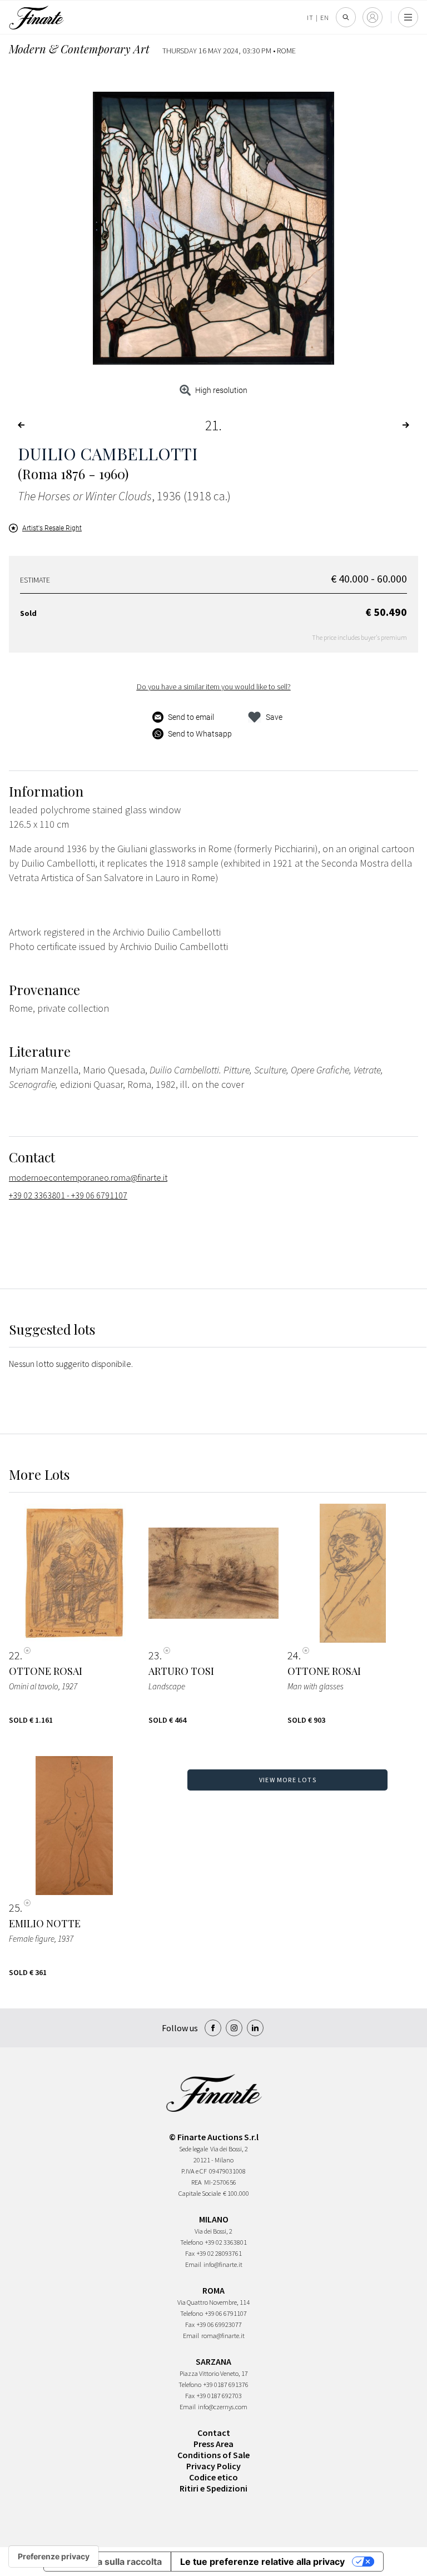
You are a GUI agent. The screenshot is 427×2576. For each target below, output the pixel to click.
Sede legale (193, 2149)
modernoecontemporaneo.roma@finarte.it (88, 1177)
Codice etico (213, 2477)
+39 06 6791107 (226, 2313)
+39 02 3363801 (226, 2242)
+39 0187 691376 (226, 2384)
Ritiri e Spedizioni (213, 2488)
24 (293, 1655)
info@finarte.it (223, 2264)
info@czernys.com (223, 2407)
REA (197, 2182)
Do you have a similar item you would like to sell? (214, 687)
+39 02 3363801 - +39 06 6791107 (68, 1195)
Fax (190, 2253)
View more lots (288, 1780)
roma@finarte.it (223, 2336)
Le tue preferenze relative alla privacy (262, 2562)
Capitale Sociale (200, 2193)
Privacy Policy (213, 2466)
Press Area (213, 2444)
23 (154, 1655)
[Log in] (373, 17)
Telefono (192, 2242)
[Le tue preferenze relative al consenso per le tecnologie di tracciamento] (54, 2557)
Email (193, 2264)
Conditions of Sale (213, 2455)
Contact (214, 2433)
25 (14, 1908)
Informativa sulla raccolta (107, 2562)
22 (14, 1655)
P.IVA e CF (194, 2171)
